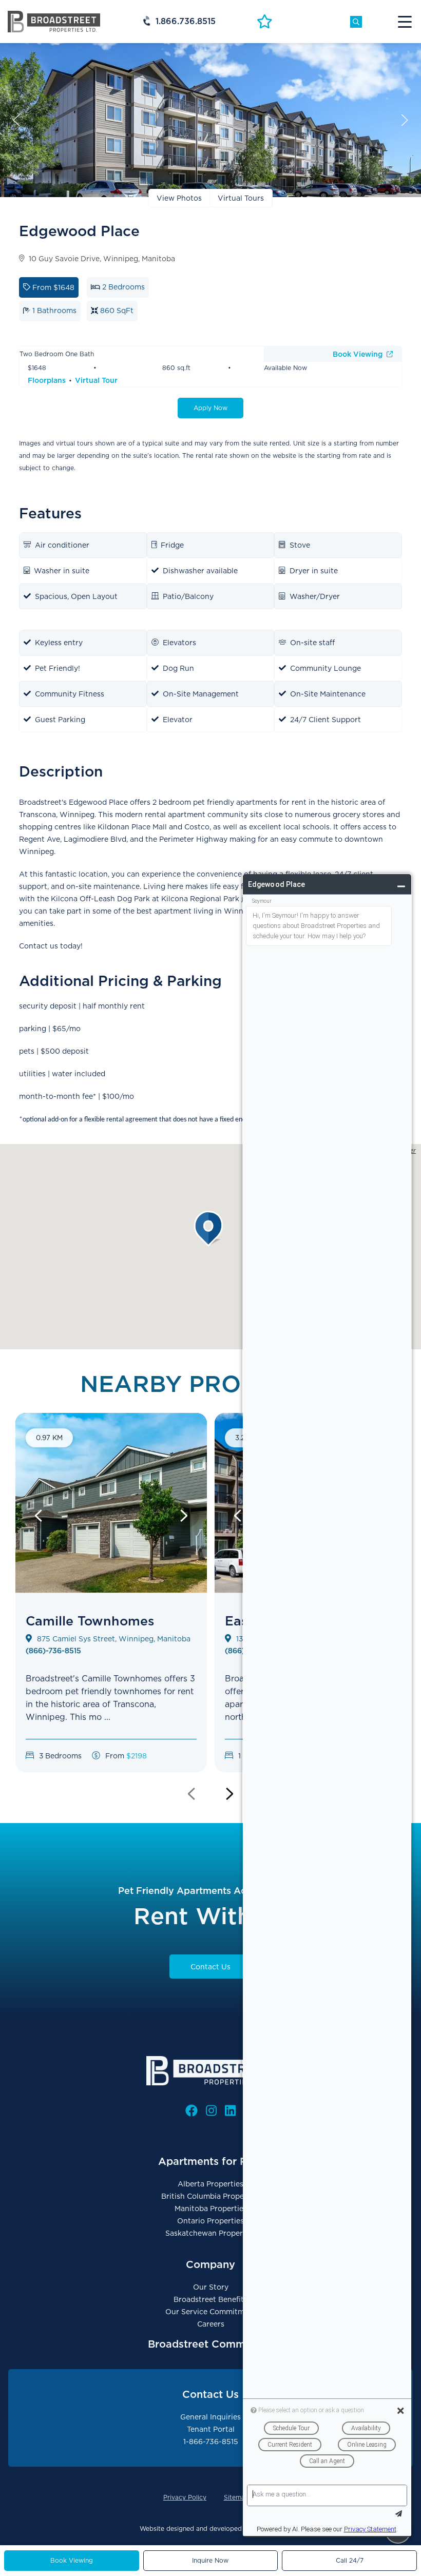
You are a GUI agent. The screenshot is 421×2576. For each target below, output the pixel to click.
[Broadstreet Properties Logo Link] (54, 21)
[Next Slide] (184, 1516)
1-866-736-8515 (211, 2442)
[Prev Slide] (39, 1516)
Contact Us (210, 1967)
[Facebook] (192, 2111)
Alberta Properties (210, 2184)
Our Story (211, 2287)
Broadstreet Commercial (211, 2344)
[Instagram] (211, 2111)
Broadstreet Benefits (210, 2299)
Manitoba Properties (211, 2209)
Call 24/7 (350, 2560)
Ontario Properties (210, 2221)
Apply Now (210, 408)
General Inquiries (210, 2417)
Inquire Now (210, 2560)
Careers (211, 2324)
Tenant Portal (211, 2429)
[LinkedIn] (230, 2111)
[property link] (111, 1621)
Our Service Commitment (211, 2312)
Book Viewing (359, 354)
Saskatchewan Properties (210, 2233)
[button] (210, 1229)
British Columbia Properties (210, 2196)
